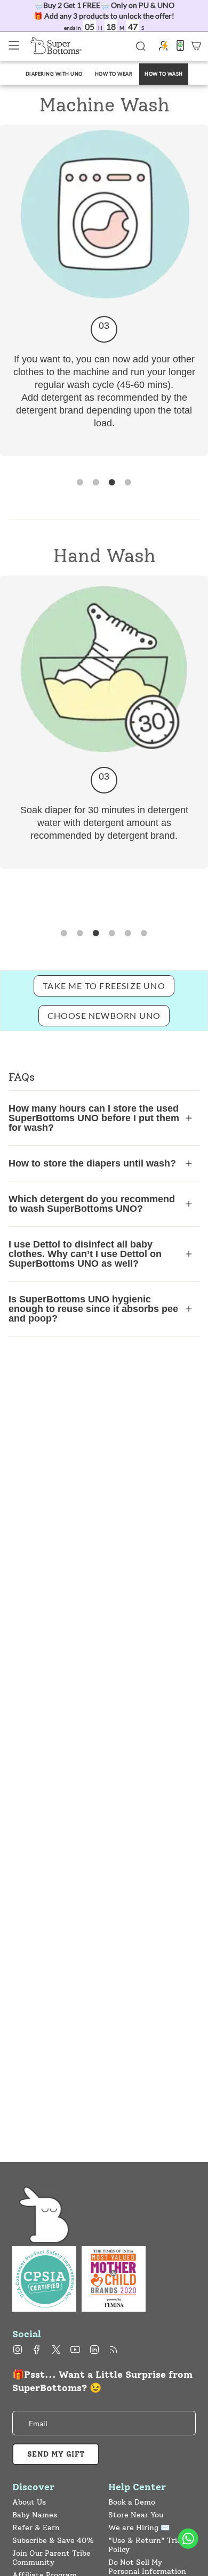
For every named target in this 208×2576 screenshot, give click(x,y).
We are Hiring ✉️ (139, 2528)
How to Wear (114, 74)
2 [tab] (96, 483)
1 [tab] (80, 483)
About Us (29, 2502)
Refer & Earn (36, 2528)
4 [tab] (128, 483)
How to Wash (164, 74)
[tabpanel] (104, 290)
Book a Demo (132, 2502)
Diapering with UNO (54, 74)
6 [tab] (144, 934)
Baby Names (35, 2515)
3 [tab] (112, 483)
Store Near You (136, 2515)
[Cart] (196, 45)
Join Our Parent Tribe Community (51, 2558)
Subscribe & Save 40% (53, 2541)
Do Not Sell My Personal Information (147, 2567)
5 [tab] (128, 934)
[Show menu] (14, 45)
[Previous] (3, 123)
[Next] (3, 502)
